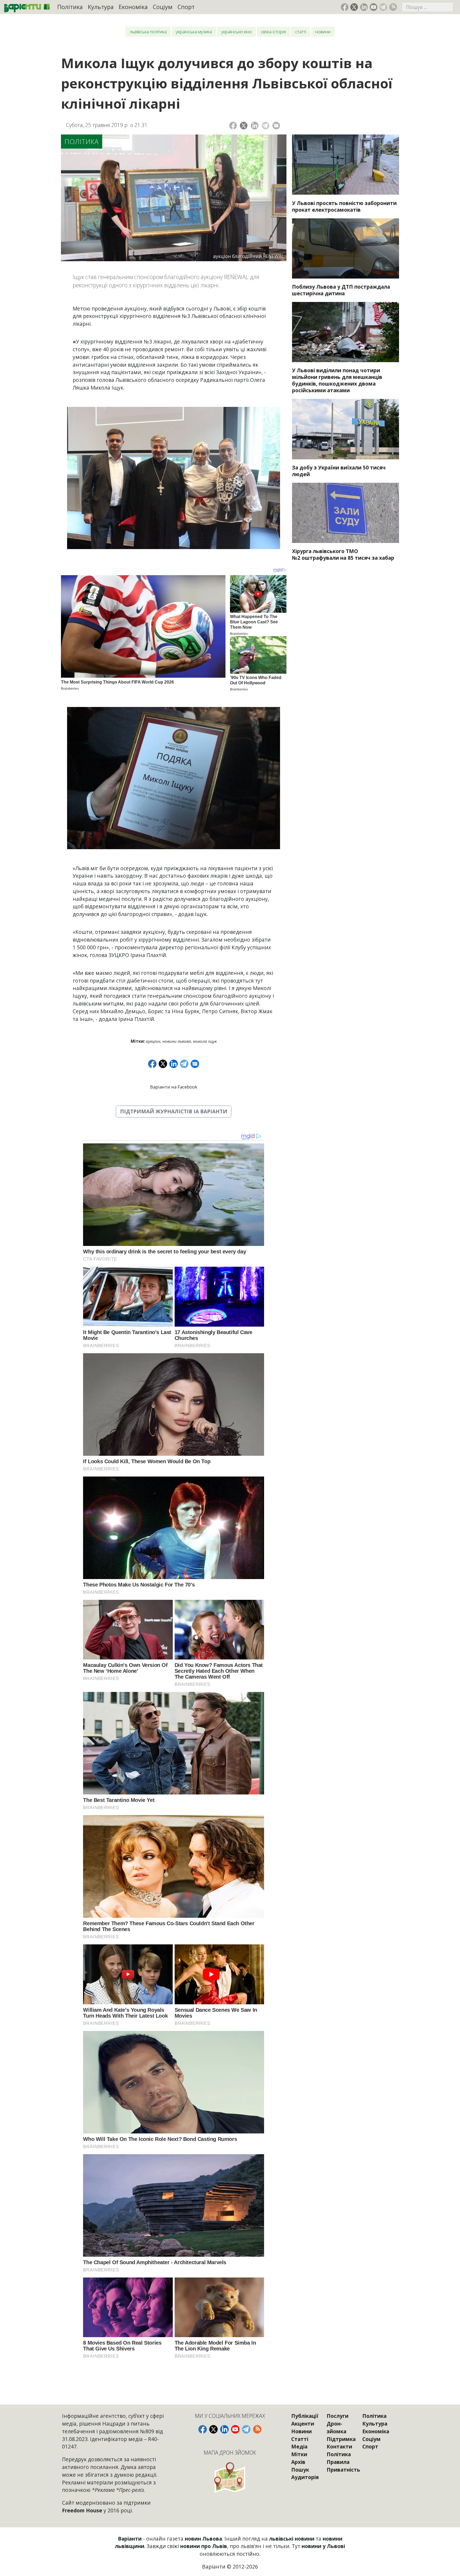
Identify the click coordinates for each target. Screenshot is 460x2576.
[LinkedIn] (255, 126)
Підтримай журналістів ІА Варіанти (174, 1111)
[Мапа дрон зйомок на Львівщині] (230, 2477)
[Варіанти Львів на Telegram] (383, 7)
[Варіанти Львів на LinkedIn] (364, 7)
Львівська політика (148, 32)
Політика (70, 7)
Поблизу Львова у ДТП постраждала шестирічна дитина (341, 290)
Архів (298, 2462)
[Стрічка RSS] (393, 7)
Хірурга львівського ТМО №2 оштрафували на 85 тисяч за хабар (343, 554)
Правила (338, 2462)
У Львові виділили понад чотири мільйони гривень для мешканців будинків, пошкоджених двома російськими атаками (337, 380)
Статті (301, 32)
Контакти (339, 2446)
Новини (323, 32)
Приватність (343, 2470)
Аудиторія (305, 2477)
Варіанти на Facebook (174, 1087)
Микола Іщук (205, 1041)
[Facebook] (233, 126)
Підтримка (341, 2439)
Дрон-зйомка (336, 2427)
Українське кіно (237, 32)
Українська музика (194, 32)
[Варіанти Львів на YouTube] (374, 7)
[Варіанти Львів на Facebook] (345, 7)
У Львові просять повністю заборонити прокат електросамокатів (344, 206)
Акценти (303, 2424)
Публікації (305, 2416)
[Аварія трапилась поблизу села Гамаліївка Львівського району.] (346, 248)
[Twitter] (244, 126)
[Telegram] (266, 126)
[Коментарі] (276, 126)
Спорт (186, 7)
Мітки (299, 2454)
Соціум (163, 7)
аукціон (153, 1041)
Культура (101, 7)
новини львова (177, 1041)
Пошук (300, 2470)
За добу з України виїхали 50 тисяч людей (339, 471)
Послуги (338, 2416)
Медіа (299, 2446)
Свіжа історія (273, 32)
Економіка (133, 7)
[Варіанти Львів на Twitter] (354, 7)
